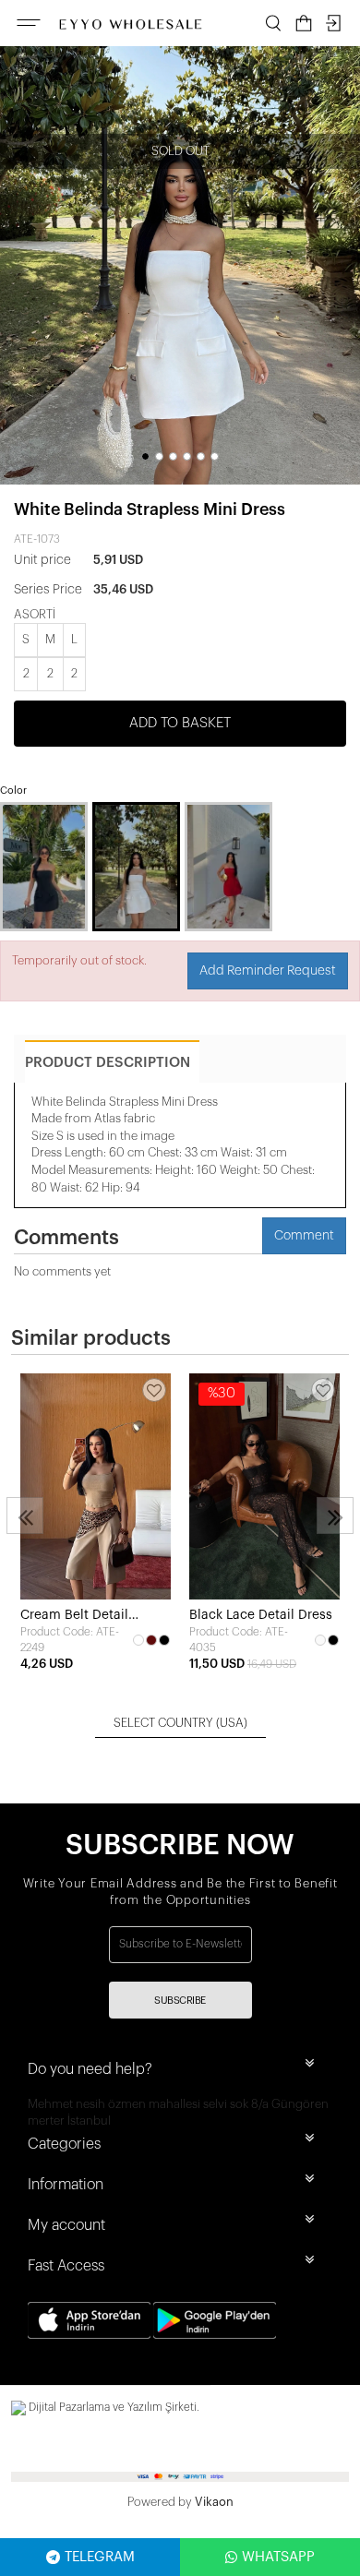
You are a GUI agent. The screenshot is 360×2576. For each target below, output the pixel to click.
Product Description (108, 1063)
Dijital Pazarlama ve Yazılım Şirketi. (113, 2407)
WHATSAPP (278, 2557)
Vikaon (214, 2502)
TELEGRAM (100, 2557)
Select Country (180, 1723)
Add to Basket (180, 723)
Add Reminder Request (268, 971)
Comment (304, 1236)
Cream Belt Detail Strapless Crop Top (78, 1617)
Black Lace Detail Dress (261, 1615)
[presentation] (25, 1516)
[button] (145, 456)
